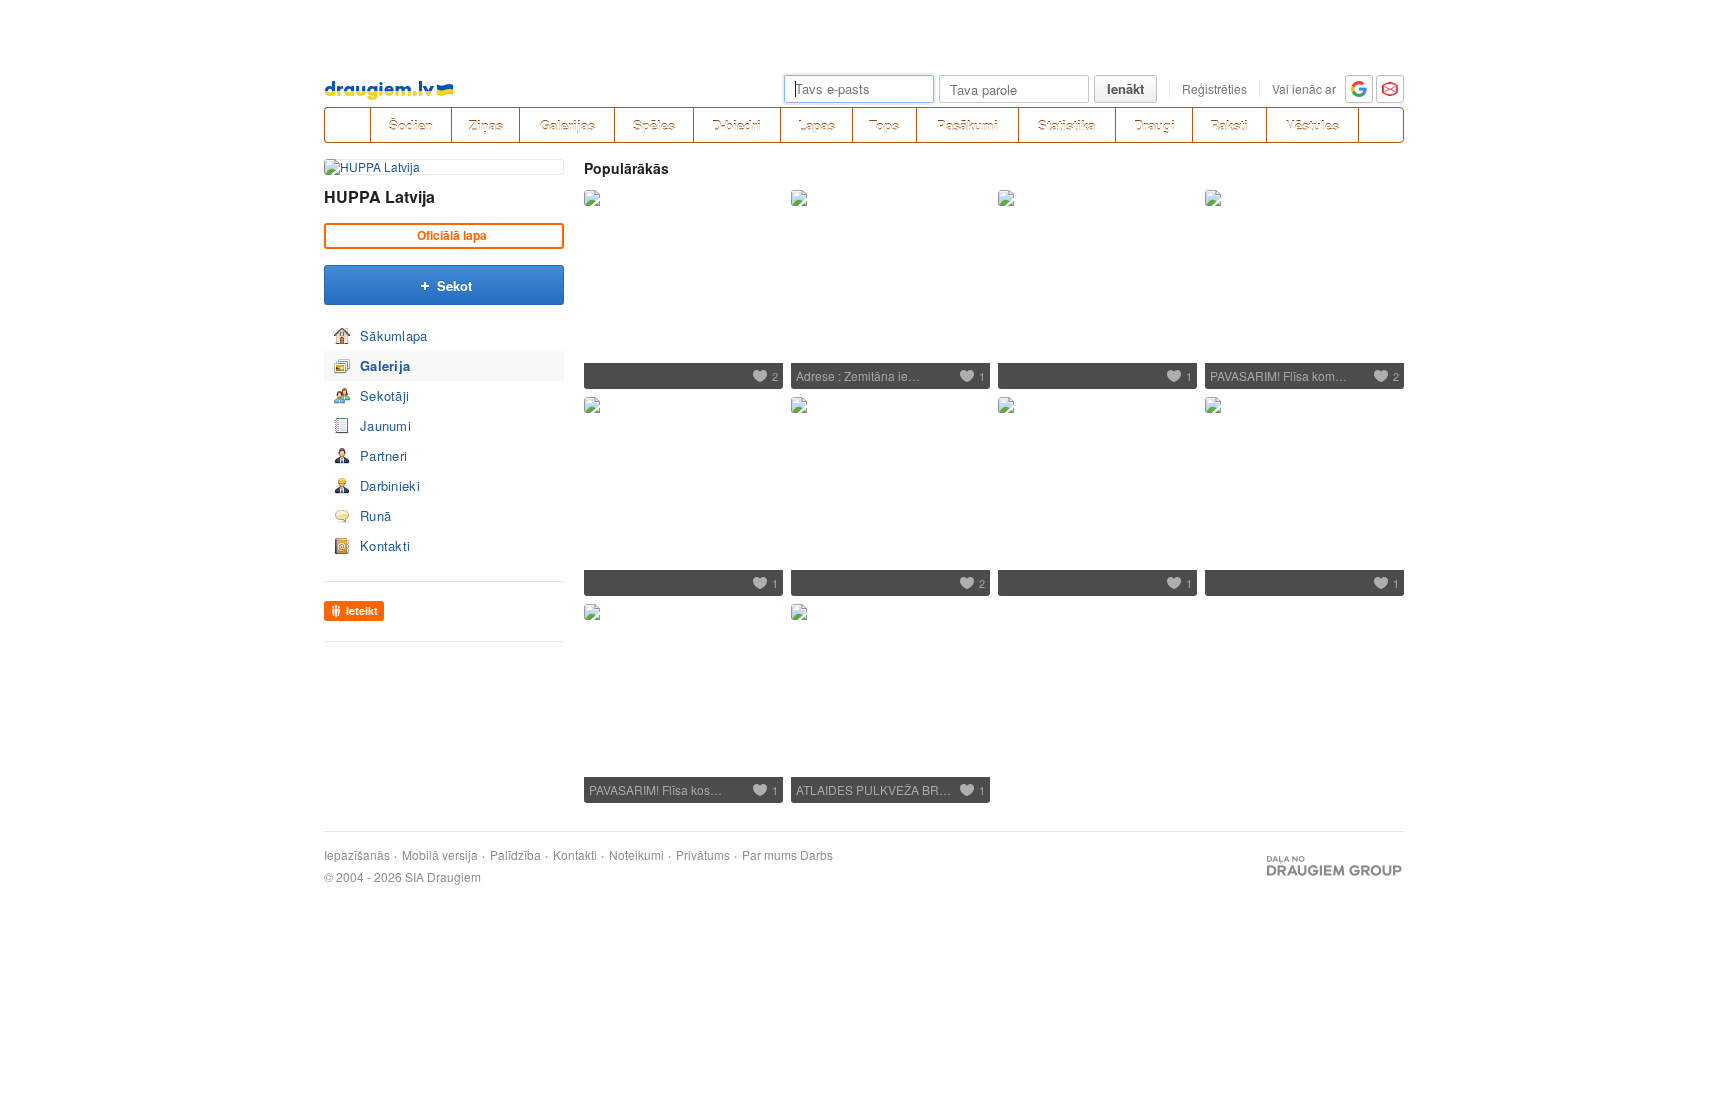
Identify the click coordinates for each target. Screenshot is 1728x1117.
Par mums (769, 855)
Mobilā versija (440, 855)
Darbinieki (390, 485)
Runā (375, 515)
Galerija (385, 365)
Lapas (816, 125)
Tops (884, 125)
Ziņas (486, 125)
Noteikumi (636, 855)
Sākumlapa (394, 335)
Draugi (1154, 125)
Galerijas (567, 125)
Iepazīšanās (357, 855)
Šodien (411, 125)
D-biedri (736, 125)
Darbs (816, 855)
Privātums (703, 855)
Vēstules (1312, 125)
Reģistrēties (1214, 88)
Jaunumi (385, 425)
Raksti (1229, 125)
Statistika (1066, 125)
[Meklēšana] (1381, 125)
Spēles (654, 125)
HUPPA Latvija (379, 196)
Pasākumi (967, 125)
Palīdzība (515, 855)
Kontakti (385, 545)
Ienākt (1125, 88)
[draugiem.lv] (347, 125)
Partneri (383, 455)
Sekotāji (384, 395)
